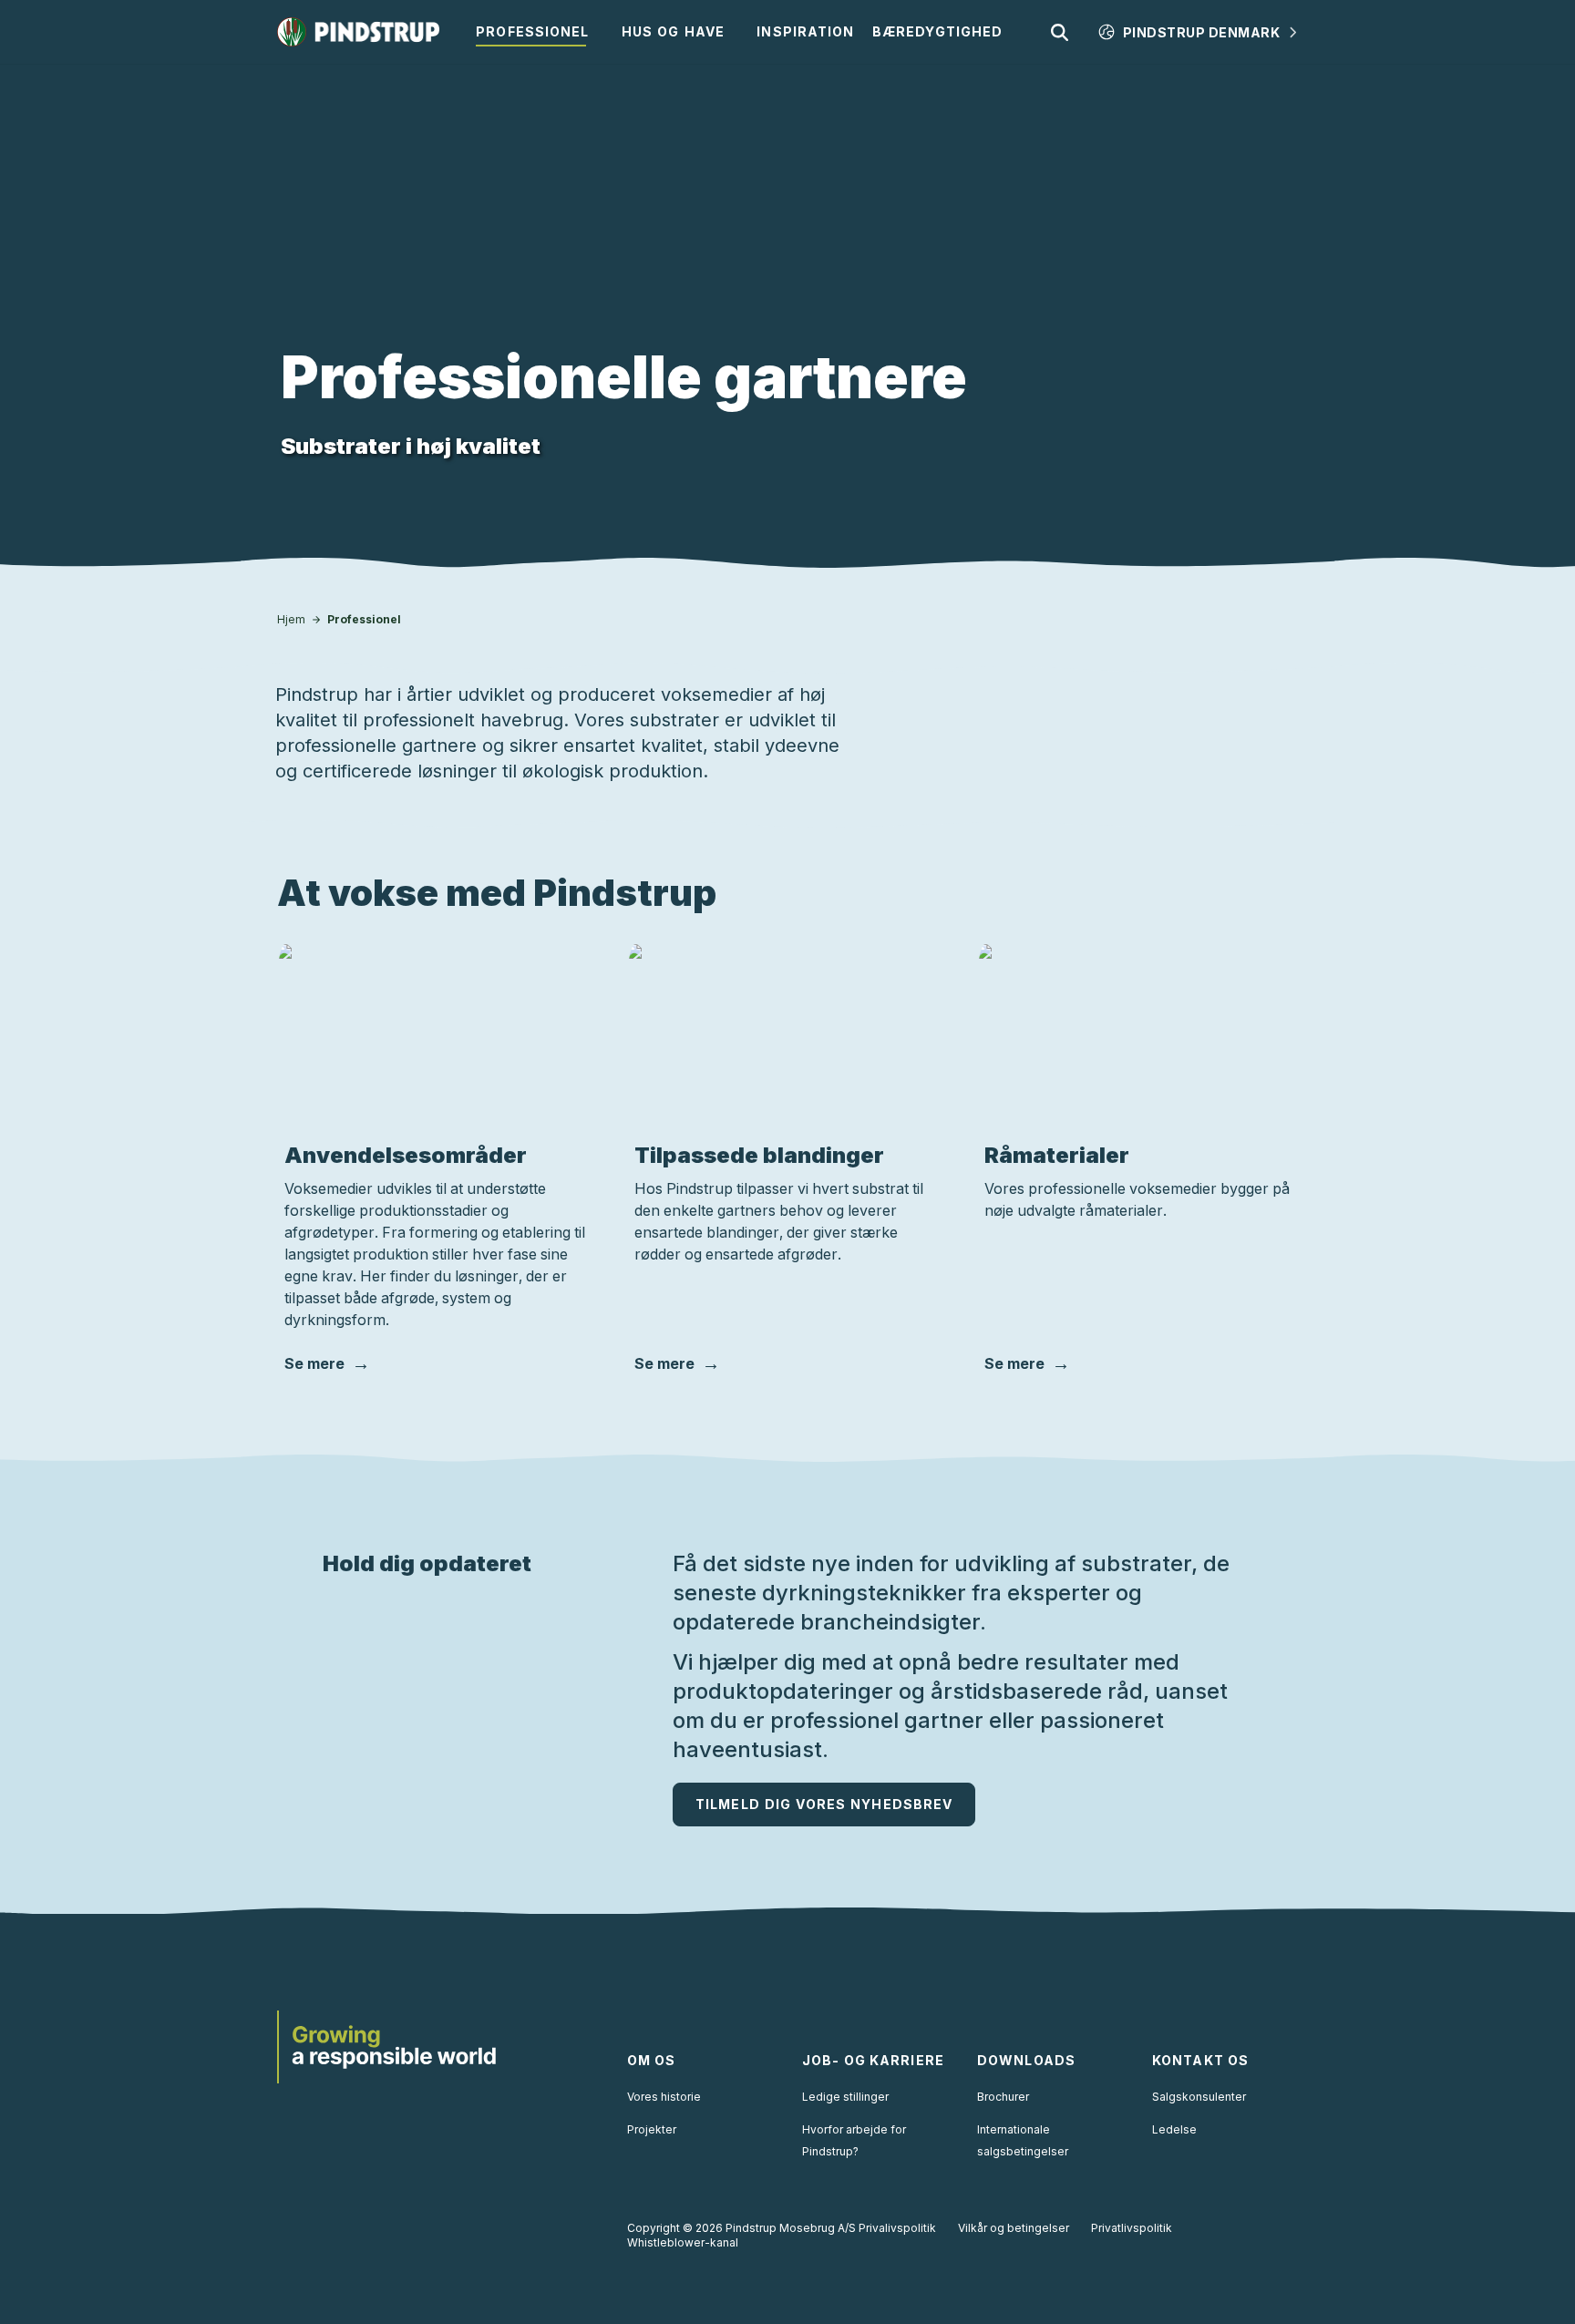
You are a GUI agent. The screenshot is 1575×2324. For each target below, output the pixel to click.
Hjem (291, 619)
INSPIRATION (805, 31)
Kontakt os (1200, 2060)
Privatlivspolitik (1132, 2228)
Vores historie (664, 2097)
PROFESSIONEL (532, 31)
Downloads (1026, 2060)
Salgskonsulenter (1199, 2097)
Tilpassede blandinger (759, 1155)
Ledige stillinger (845, 2097)
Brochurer (1003, 2097)
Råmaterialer (1057, 1155)
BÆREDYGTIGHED (938, 31)
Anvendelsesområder (406, 1155)
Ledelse (1174, 2129)
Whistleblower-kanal (683, 2242)
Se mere (314, 1363)
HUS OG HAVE (673, 31)
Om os (652, 2060)
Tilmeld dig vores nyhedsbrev (824, 1804)
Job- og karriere (873, 2060)
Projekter (652, 2129)
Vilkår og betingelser (1014, 2228)
